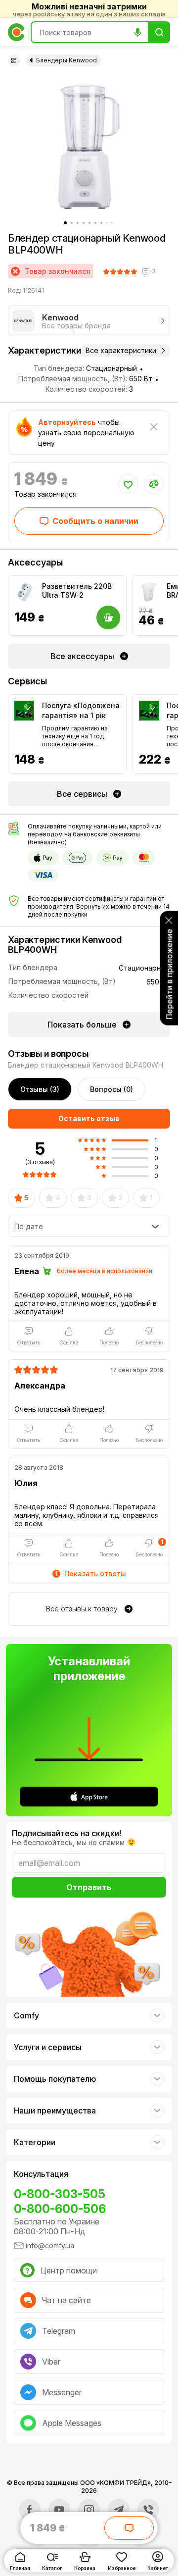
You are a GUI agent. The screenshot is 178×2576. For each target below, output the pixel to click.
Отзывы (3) (40, 1089)
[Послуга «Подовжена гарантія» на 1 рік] (24, 711)
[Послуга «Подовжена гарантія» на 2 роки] (149, 711)
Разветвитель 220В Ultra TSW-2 (77, 591)
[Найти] (159, 32)
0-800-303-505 (60, 2194)
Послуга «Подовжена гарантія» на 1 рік (81, 710)
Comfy (26, 2015)
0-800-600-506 (60, 2209)
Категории (35, 2142)
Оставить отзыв (89, 1118)
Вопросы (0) (111, 1089)
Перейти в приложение (169, 974)
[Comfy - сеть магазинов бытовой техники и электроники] (16, 32)
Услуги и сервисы (48, 2047)
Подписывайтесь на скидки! (67, 1833)
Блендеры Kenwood (67, 60)
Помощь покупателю (55, 2079)
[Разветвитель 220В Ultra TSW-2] (24, 592)
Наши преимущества (55, 2111)
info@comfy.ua (50, 2245)
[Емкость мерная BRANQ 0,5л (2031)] (149, 592)
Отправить (89, 1887)
